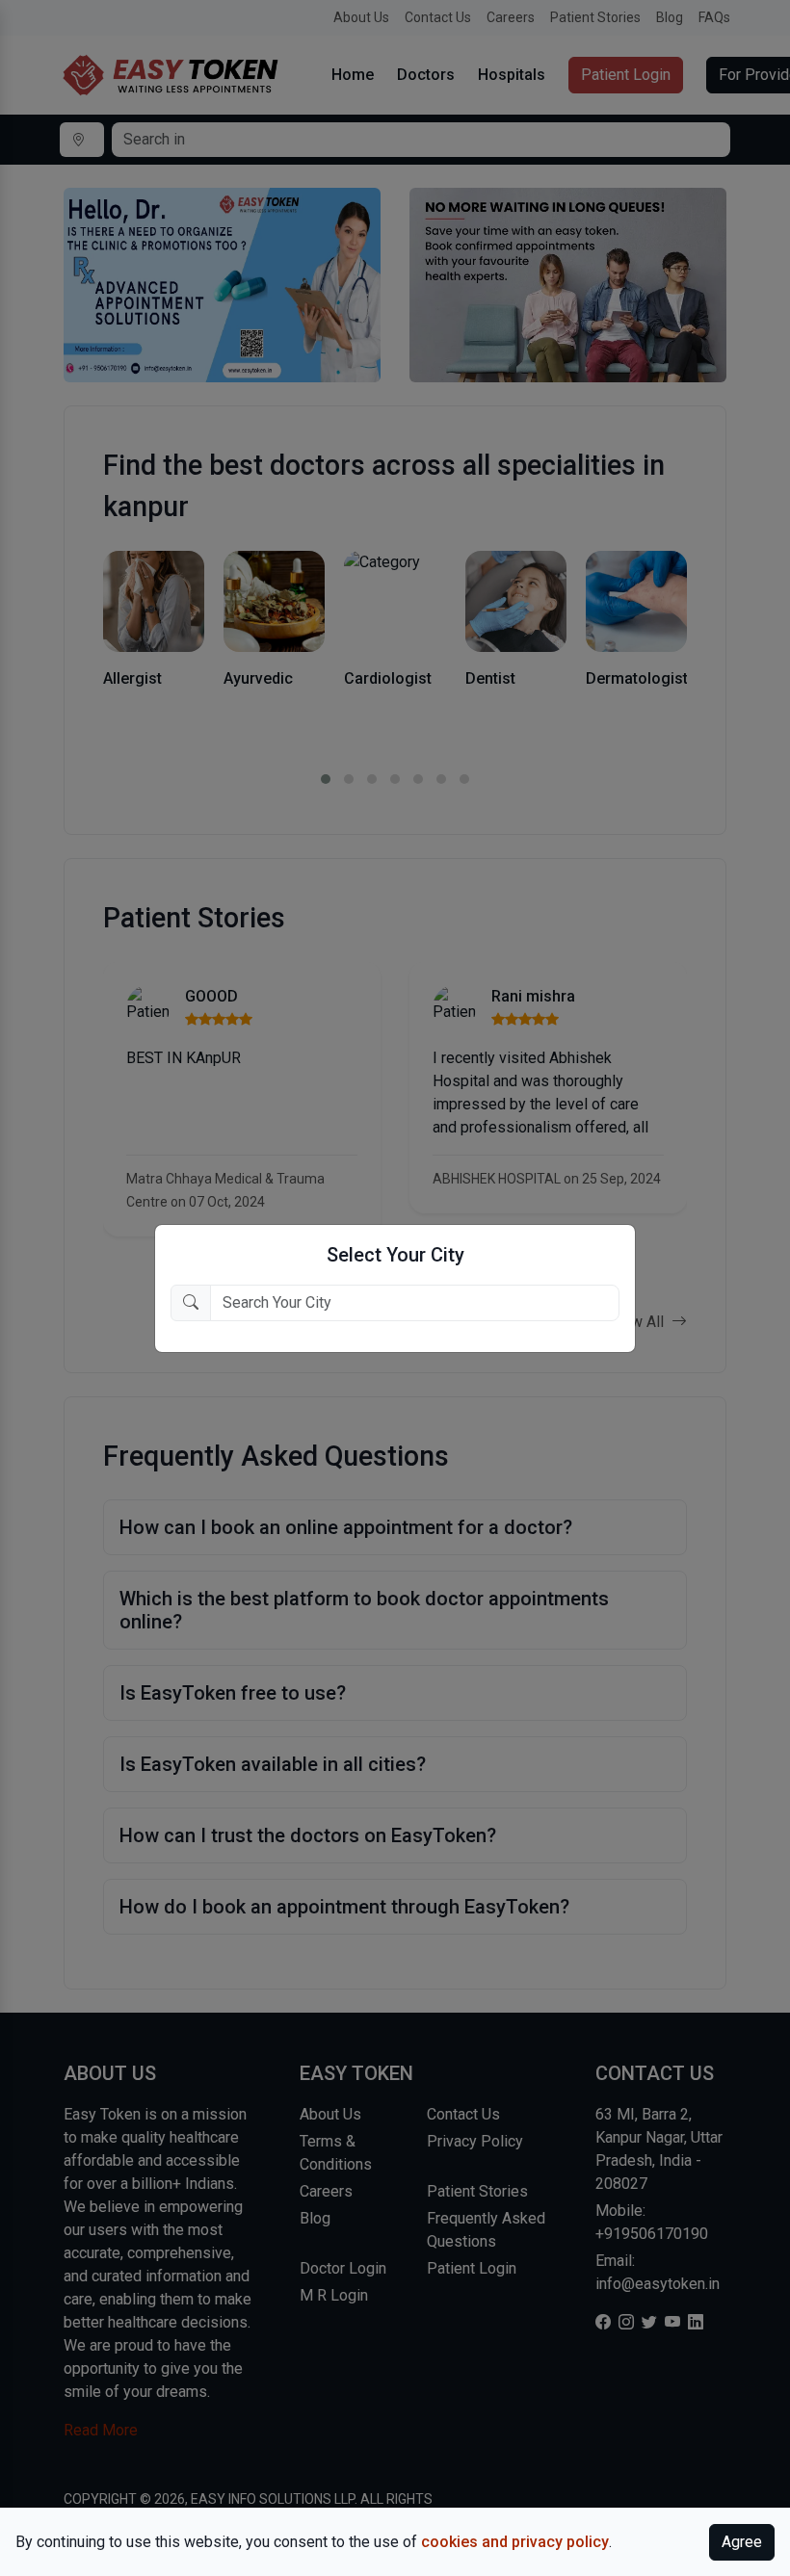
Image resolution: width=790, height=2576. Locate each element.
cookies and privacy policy (515, 2542)
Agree (742, 2542)
